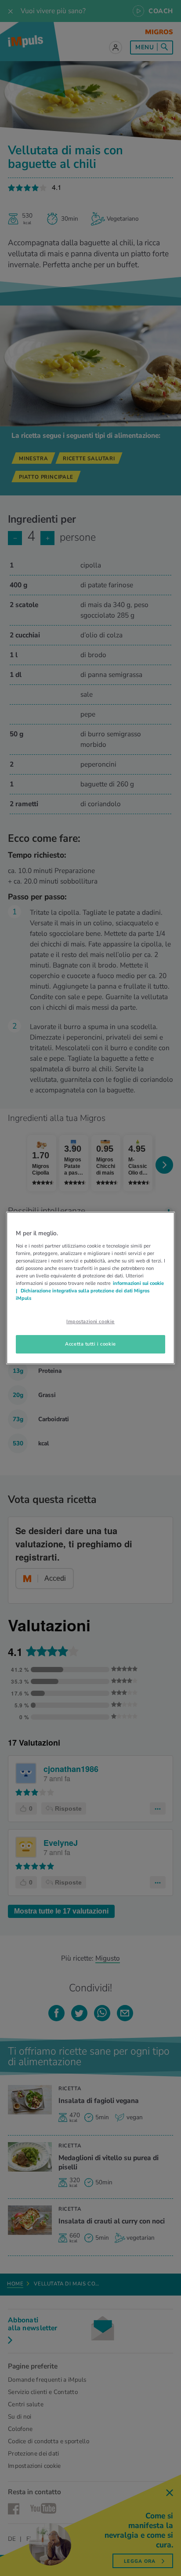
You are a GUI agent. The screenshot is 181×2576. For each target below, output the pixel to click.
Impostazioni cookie (90, 1321)
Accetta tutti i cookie (90, 1344)
